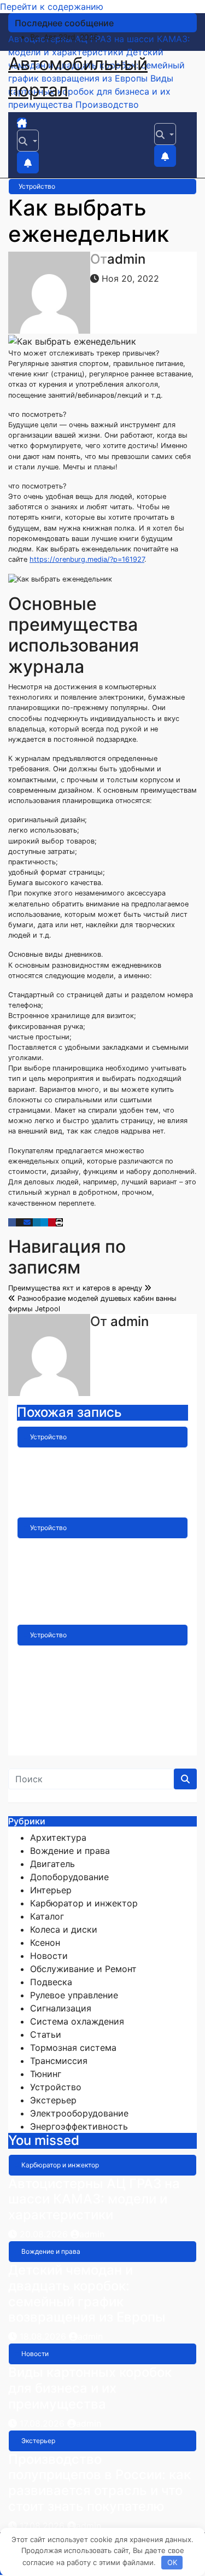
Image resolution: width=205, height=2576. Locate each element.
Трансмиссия (59, 2061)
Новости (49, 1956)
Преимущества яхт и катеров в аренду (76, 1288)
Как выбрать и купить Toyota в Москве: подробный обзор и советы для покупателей (97, 1570)
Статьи (46, 2034)
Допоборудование (69, 1877)
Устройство (37, 186)
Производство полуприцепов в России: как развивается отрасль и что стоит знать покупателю (99, 2483)
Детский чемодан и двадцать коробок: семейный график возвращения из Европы (87, 2293)
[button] (28, 141)
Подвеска (51, 1982)
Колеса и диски (64, 1929)
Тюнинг (46, 2074)
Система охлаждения (77, 2021)
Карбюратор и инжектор (84, 1903)
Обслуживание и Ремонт (83, 1969)
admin (126, 259)
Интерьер (51, 1890)
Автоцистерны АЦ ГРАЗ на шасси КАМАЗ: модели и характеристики (94, 2199)
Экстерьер (53, 2100)
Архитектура (58, 1837)
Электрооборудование (79, 2113)
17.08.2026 (43, 2423)
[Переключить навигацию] (37, 126)
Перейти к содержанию (52, 7)
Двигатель (52, 1864)
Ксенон (45, 1943)
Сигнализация (61, 2008)
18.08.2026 (44, 2336)
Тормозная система (73, 2048)
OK (172, 2562)
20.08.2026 (45, 2234)
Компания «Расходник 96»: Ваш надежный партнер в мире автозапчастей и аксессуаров (89, 1685)
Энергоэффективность (79, 2126)
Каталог (47, 1916)
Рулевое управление (74, 1995)
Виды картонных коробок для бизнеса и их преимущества (90, 2388)
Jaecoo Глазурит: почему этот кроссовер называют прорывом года (101, 1471)
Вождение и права (70, 1851)
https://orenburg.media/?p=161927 (87, 559)
